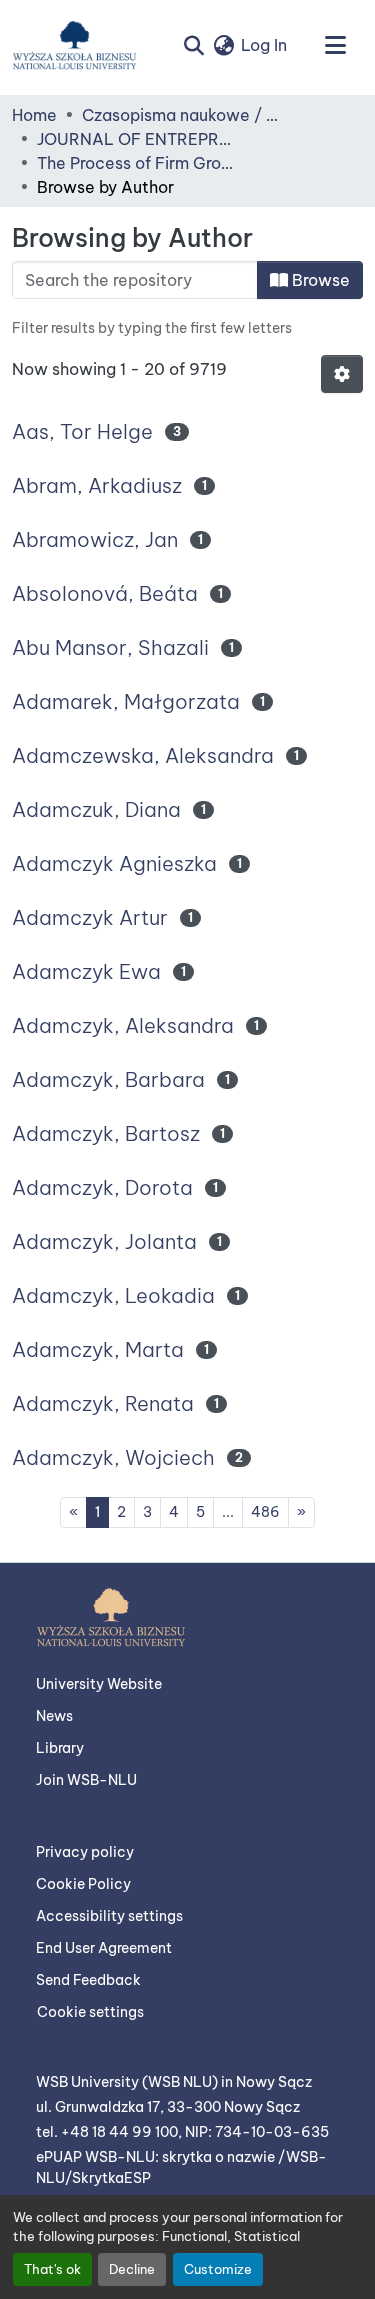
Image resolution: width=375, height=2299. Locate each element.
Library (60, 1748)
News (54, 1716)
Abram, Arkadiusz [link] (97, 485)
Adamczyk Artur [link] (90, 917)
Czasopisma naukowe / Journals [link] (182, 115)
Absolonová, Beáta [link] (105, 593)
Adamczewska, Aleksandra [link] (143, 755)
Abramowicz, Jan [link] (95, 539)
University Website (99, 1684)
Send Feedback (88, 1980)
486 (265, 1512)
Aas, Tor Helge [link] (82, 431)
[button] (74, 45)
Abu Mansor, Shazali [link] (110, 647)
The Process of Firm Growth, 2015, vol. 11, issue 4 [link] (137, 163)
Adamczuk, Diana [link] (96, 809)
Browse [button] (319, 280)
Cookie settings (90, 2012)
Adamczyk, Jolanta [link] (104, 1241)
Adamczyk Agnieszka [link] (114, 863)
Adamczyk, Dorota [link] (102, 1187)
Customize (218, 2269)
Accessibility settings (109, 1916)
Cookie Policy (83, 1884)
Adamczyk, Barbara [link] (108, 1079)
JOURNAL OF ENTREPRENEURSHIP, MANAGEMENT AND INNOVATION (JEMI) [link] (137, 139)
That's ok (52, 2269)
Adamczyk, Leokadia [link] (113, 1295)
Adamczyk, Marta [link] (98, 1349)
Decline (132, 2269)
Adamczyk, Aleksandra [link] (123, 1025)
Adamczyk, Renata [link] (103, 1403)
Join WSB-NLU (86, 1780)
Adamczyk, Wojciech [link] (113, 1457)
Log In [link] (264, 45)
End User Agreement (104, 1948)
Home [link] (34, 115)
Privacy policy (85, 1852)
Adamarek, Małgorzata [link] (126, 701)
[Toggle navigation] (335, 45)
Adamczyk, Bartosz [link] (106, 1133)
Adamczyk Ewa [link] (86, 971)
